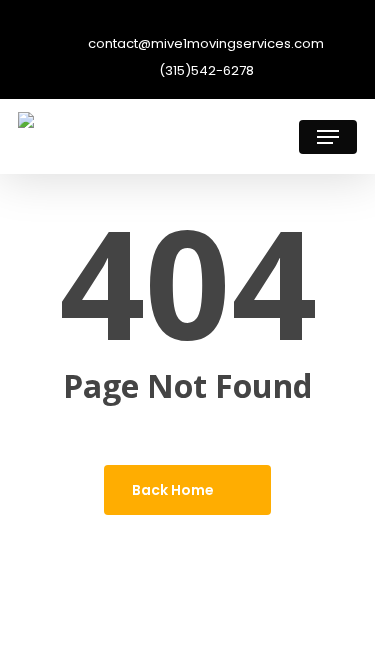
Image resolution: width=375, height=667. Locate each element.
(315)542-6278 (205, 71)
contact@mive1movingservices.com (204, 44)
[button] (328, 137)
